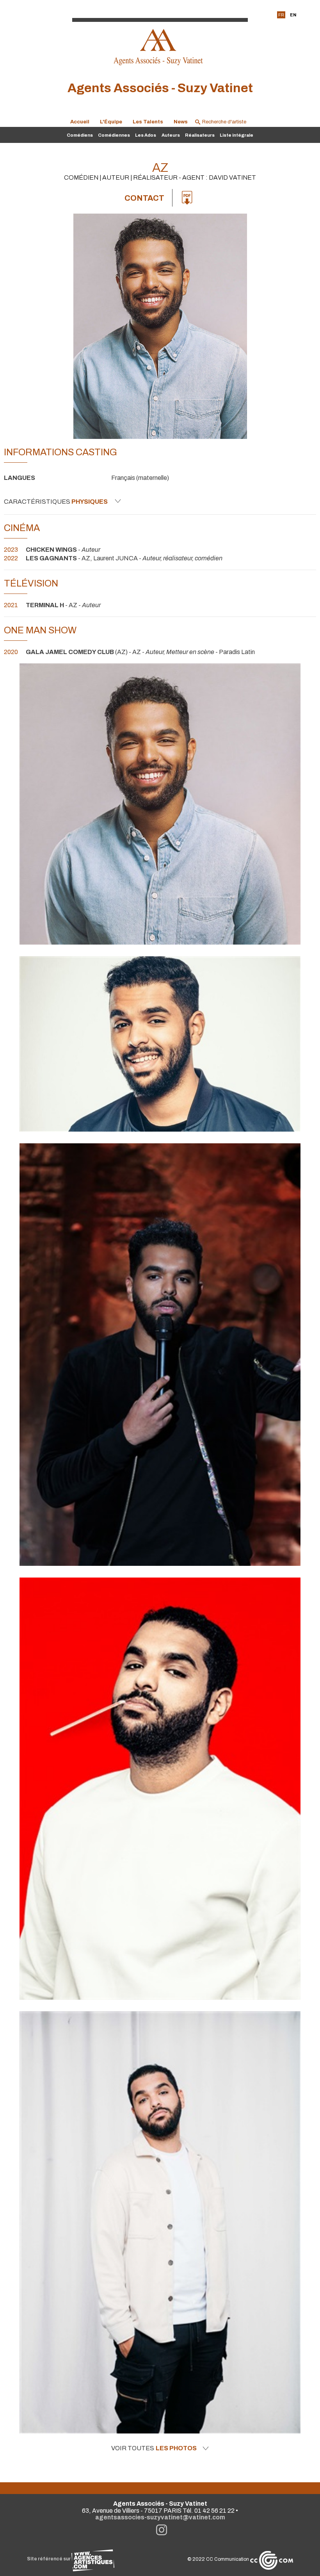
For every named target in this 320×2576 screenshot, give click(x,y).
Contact (144, 198)
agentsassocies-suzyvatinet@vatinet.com (160, 2517)
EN (293, 15)
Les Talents (148, 122)
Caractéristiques (56, 502)
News (181, 122)
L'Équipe (111, 122)
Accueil (80, 122)
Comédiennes (114, 135)
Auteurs (171, 135)
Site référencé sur (49, 2559)
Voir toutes (154, 2448)
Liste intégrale (236, 135)
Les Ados (146, 135)
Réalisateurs (200, 135)
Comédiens (80, 135)
